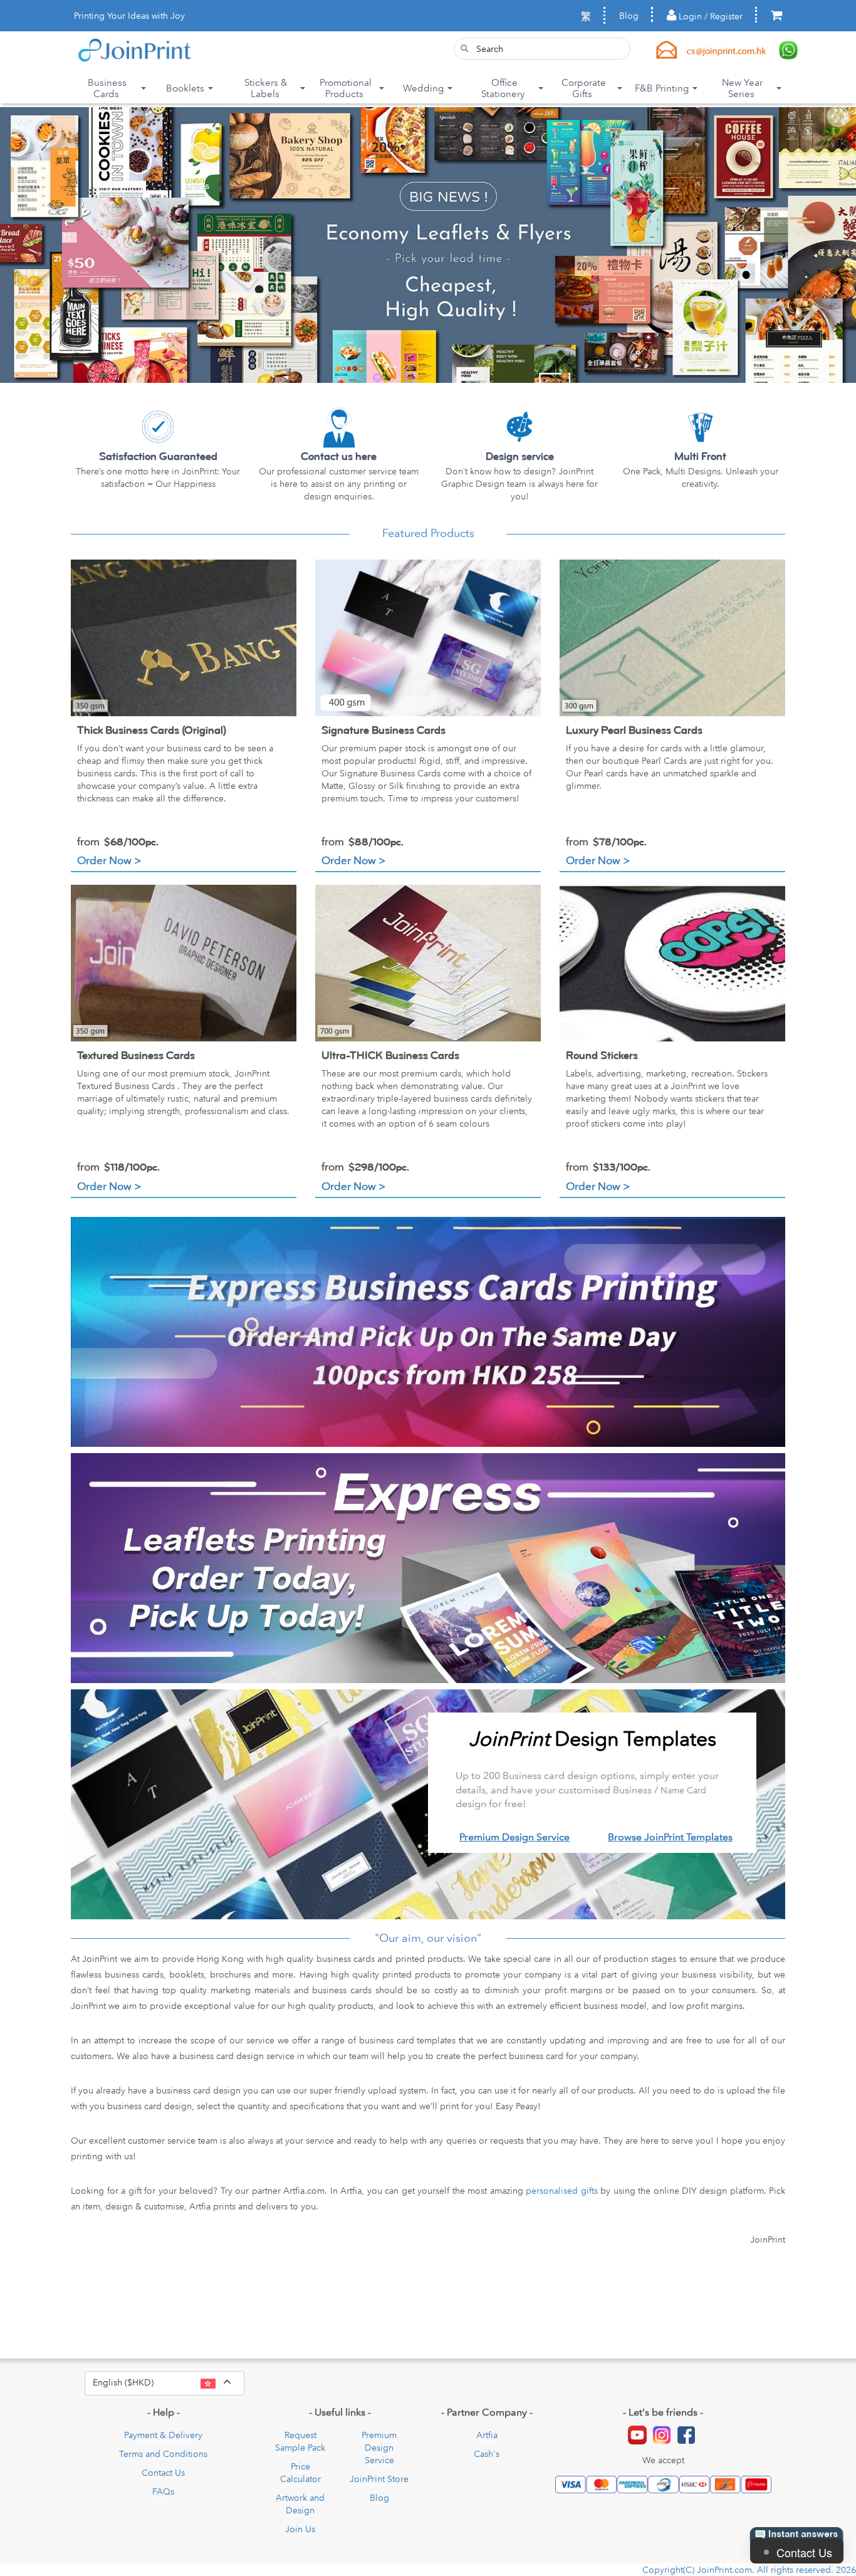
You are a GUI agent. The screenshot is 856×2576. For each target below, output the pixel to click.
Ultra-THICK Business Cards (390, 1056)
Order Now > (109, 860)
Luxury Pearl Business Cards (634, 730)
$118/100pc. (118, 1167)
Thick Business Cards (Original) (152, 730)
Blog (629, 16)
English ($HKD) (169, 2382)
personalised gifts (562, 2191)
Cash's (487, 2454)
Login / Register (709, 16)
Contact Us (163, 2473)
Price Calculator (300, 2473)
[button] (51, 245)
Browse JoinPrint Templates (670, 1837)
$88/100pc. (363, 842)
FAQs (163, 2491)
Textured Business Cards (136, 1056)
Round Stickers (602, 1056)
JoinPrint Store (379, 2479)
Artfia (487, 2435)
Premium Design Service (514, 1837)
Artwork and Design (300, 2504)
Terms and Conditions (163, 2454)
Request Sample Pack (300, 2441)
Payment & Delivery (163, 2435)
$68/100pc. (118, 842)
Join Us (300, 2529)
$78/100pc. (606, 842)
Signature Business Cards (384, 730)
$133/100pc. (608, 1167)
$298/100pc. (365, 1167)
